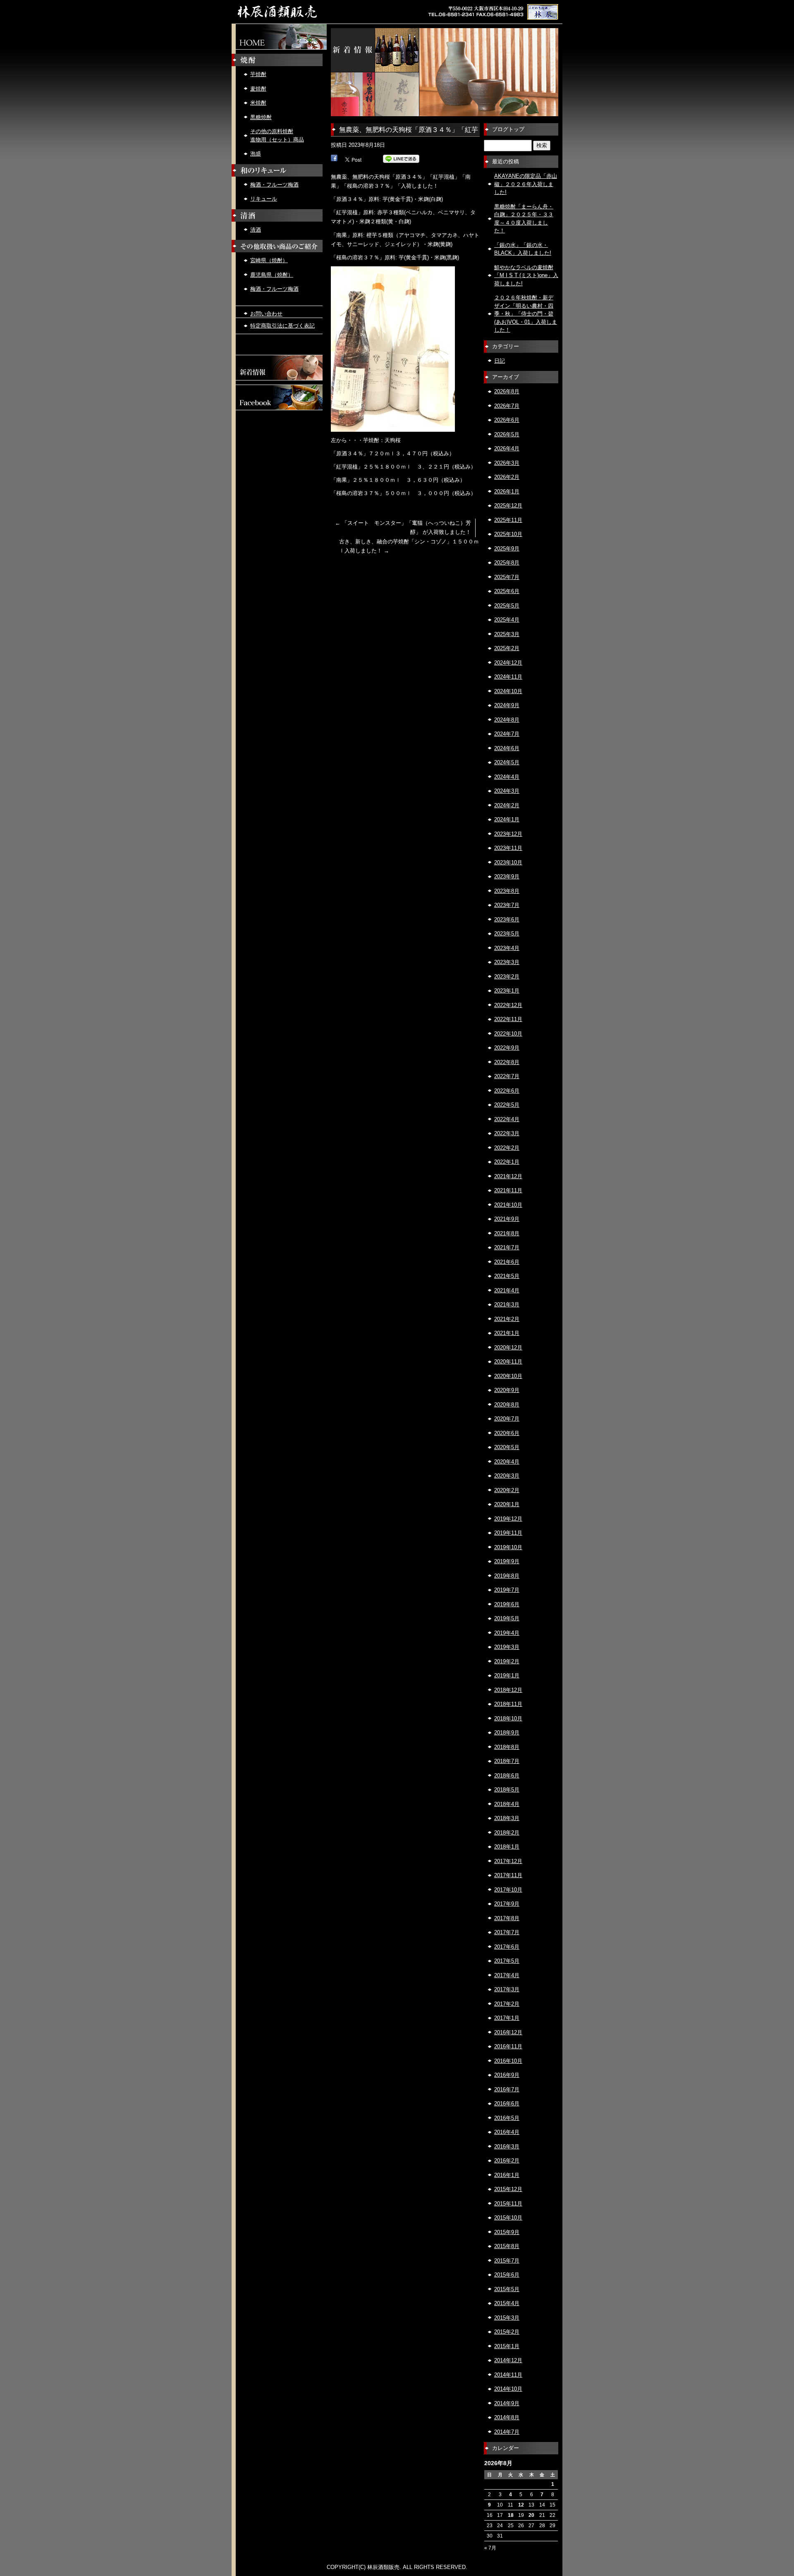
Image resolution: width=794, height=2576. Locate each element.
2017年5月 (507, 1961)
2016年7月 (507, 2089)
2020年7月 (507, 1419)
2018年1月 (507, 1847)
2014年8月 (507, 2417)
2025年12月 (508, 506)
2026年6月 (507, 420)
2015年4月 (507, 2303)
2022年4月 (507, 1119)
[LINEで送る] (401, 159)
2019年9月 (507, 1561)
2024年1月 (507, 819)
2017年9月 (507, 1904)
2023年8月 (507, 891)
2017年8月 (507, 1918)
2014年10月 (508, 2389)
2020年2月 (507, 1490)
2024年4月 (507, 777)
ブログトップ (508, 129)
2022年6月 (507, 1091)
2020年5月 (507, 1447)
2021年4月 (507, 1290)
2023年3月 (507, 962)
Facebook (279, 397)
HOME (279, 37)
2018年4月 (507, 1804)
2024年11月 (508, 677)
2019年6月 (507, 1604)
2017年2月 (507, 2004)
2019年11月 (508, 1533)
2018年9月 (507, 1733)
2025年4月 (507, 620)
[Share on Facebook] (334, 159)
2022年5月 (507, 1105)
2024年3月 (507, 791)
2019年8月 (507, 1576)
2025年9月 (507, 549)
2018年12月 (508, 1690)
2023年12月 (508, 834)
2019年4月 (507, 1633)
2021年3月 (507, 1305)
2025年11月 (508, 520)
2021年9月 (507, 1219)
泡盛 (256, 154)
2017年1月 (507, 2018)
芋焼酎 (258, 74)
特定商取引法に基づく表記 (282, 326)
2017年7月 (507, 1932)
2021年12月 (508, 1176)
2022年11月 (508, 1019)
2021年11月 (508, 1190)
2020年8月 (507, 1405)
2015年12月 (508, 2189)
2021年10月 (508, 1205)
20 (531, 2515)
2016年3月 (507, 2147)
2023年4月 (507, 948)
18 (511, 2515)
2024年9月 (507, 705)
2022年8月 (507, 1062)
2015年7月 (507, 2261)
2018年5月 (507, 1790)
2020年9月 (507, 1390)
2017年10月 (508, 1890)
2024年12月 (508, 663)
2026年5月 (507, 434)
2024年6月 (507, 748)
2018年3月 (507, 1818)
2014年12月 (508, 2360)
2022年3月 (507, 1133)
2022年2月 (507, 1148)
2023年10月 (508, 862)
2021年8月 (507, 1233)
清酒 (256, 230)
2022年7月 (507, 1076)
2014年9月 (507, 2403)
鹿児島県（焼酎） (272, 275)
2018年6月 (507, 1776)
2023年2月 (507, 977)
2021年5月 (507, 1276)
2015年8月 (507, 2246)
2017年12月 (508, 1861)
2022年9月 (507, 1048)
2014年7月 (507, 2432)
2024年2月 (507, 805)
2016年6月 (507, 2104)
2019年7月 (507, 1590)
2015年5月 (507, 2289)
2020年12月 (508, 1348)
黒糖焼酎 (261, 117)
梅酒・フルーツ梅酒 (274, 185)
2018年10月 (508, 1719)
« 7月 (490, 2548)
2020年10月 (508, 1376)
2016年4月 (507, 2132)
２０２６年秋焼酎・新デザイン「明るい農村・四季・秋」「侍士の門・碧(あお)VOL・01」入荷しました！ (526, 314)
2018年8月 (507, 1747)
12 (521, 2505)
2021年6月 (507, 1262)
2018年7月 (507, 1761)
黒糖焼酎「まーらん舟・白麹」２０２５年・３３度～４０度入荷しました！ (524, 219)
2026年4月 (507, 448)
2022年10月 (508, 1034)
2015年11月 (508, 2204)
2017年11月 (508, 1875)
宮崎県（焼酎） (269, 260)
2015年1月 (507, 2346)
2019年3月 (507, 1647)
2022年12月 (508, 1005)
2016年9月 (507, 2075)
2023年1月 (507, 991)
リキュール (264, 199)
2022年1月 (507, 1162)
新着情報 (279, 368)
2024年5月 (507, 762)
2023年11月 (508, 848)
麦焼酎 (258, 89)
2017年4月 (507, 1975)
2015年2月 (507, 2332)
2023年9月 (507, 877)
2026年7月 (507, 406)
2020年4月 (507, 1462)
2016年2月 (507, 2161)
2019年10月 (508, 1547)
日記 (500, 361)
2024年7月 (507, 734)
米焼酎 (258, 103)
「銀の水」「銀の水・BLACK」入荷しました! (523, 249)
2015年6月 (507, 2275)
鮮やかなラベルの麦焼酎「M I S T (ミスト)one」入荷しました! (526, 275)
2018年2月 (507, 1833)
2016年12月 (508, 2032)
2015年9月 (507, 2232)
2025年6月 (507, 591)
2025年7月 (507, 577)
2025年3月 (507, 634)
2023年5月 (507, 934)
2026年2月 (507, 477)
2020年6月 (507, 1433)
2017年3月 (507, 1989)
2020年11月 (508, 1362)
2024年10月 (508, 691)
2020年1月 (507, 1504)
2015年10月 (508, 2218)
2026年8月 (507, 391)
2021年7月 (507, 1247)
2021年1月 (507, 1333)
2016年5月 (507, 2118)
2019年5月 (507, 1618)
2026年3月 (507, 463)
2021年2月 (507, 1319)
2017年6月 (507, 1947)
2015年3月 (507, 2318)
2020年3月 (507, 1476)
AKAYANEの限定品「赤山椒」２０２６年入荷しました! (526, 184)
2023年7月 (507, 905)
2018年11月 (508, 1704)
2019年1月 (507, 1675)
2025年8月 (507, 563)
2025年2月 (507, 648)
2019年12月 (508, 1519)
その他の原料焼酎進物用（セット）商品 (277, 135)
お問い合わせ (266, 314)
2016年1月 (507, 2175)
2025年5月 (507, 606)
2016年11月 (508, 2046)
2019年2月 (507, 1661)
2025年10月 (508, 534)
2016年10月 (508, 2061)
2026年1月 (507, 492)
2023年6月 (507, 920)
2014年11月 (508, 2375)
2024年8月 (507, 720)
